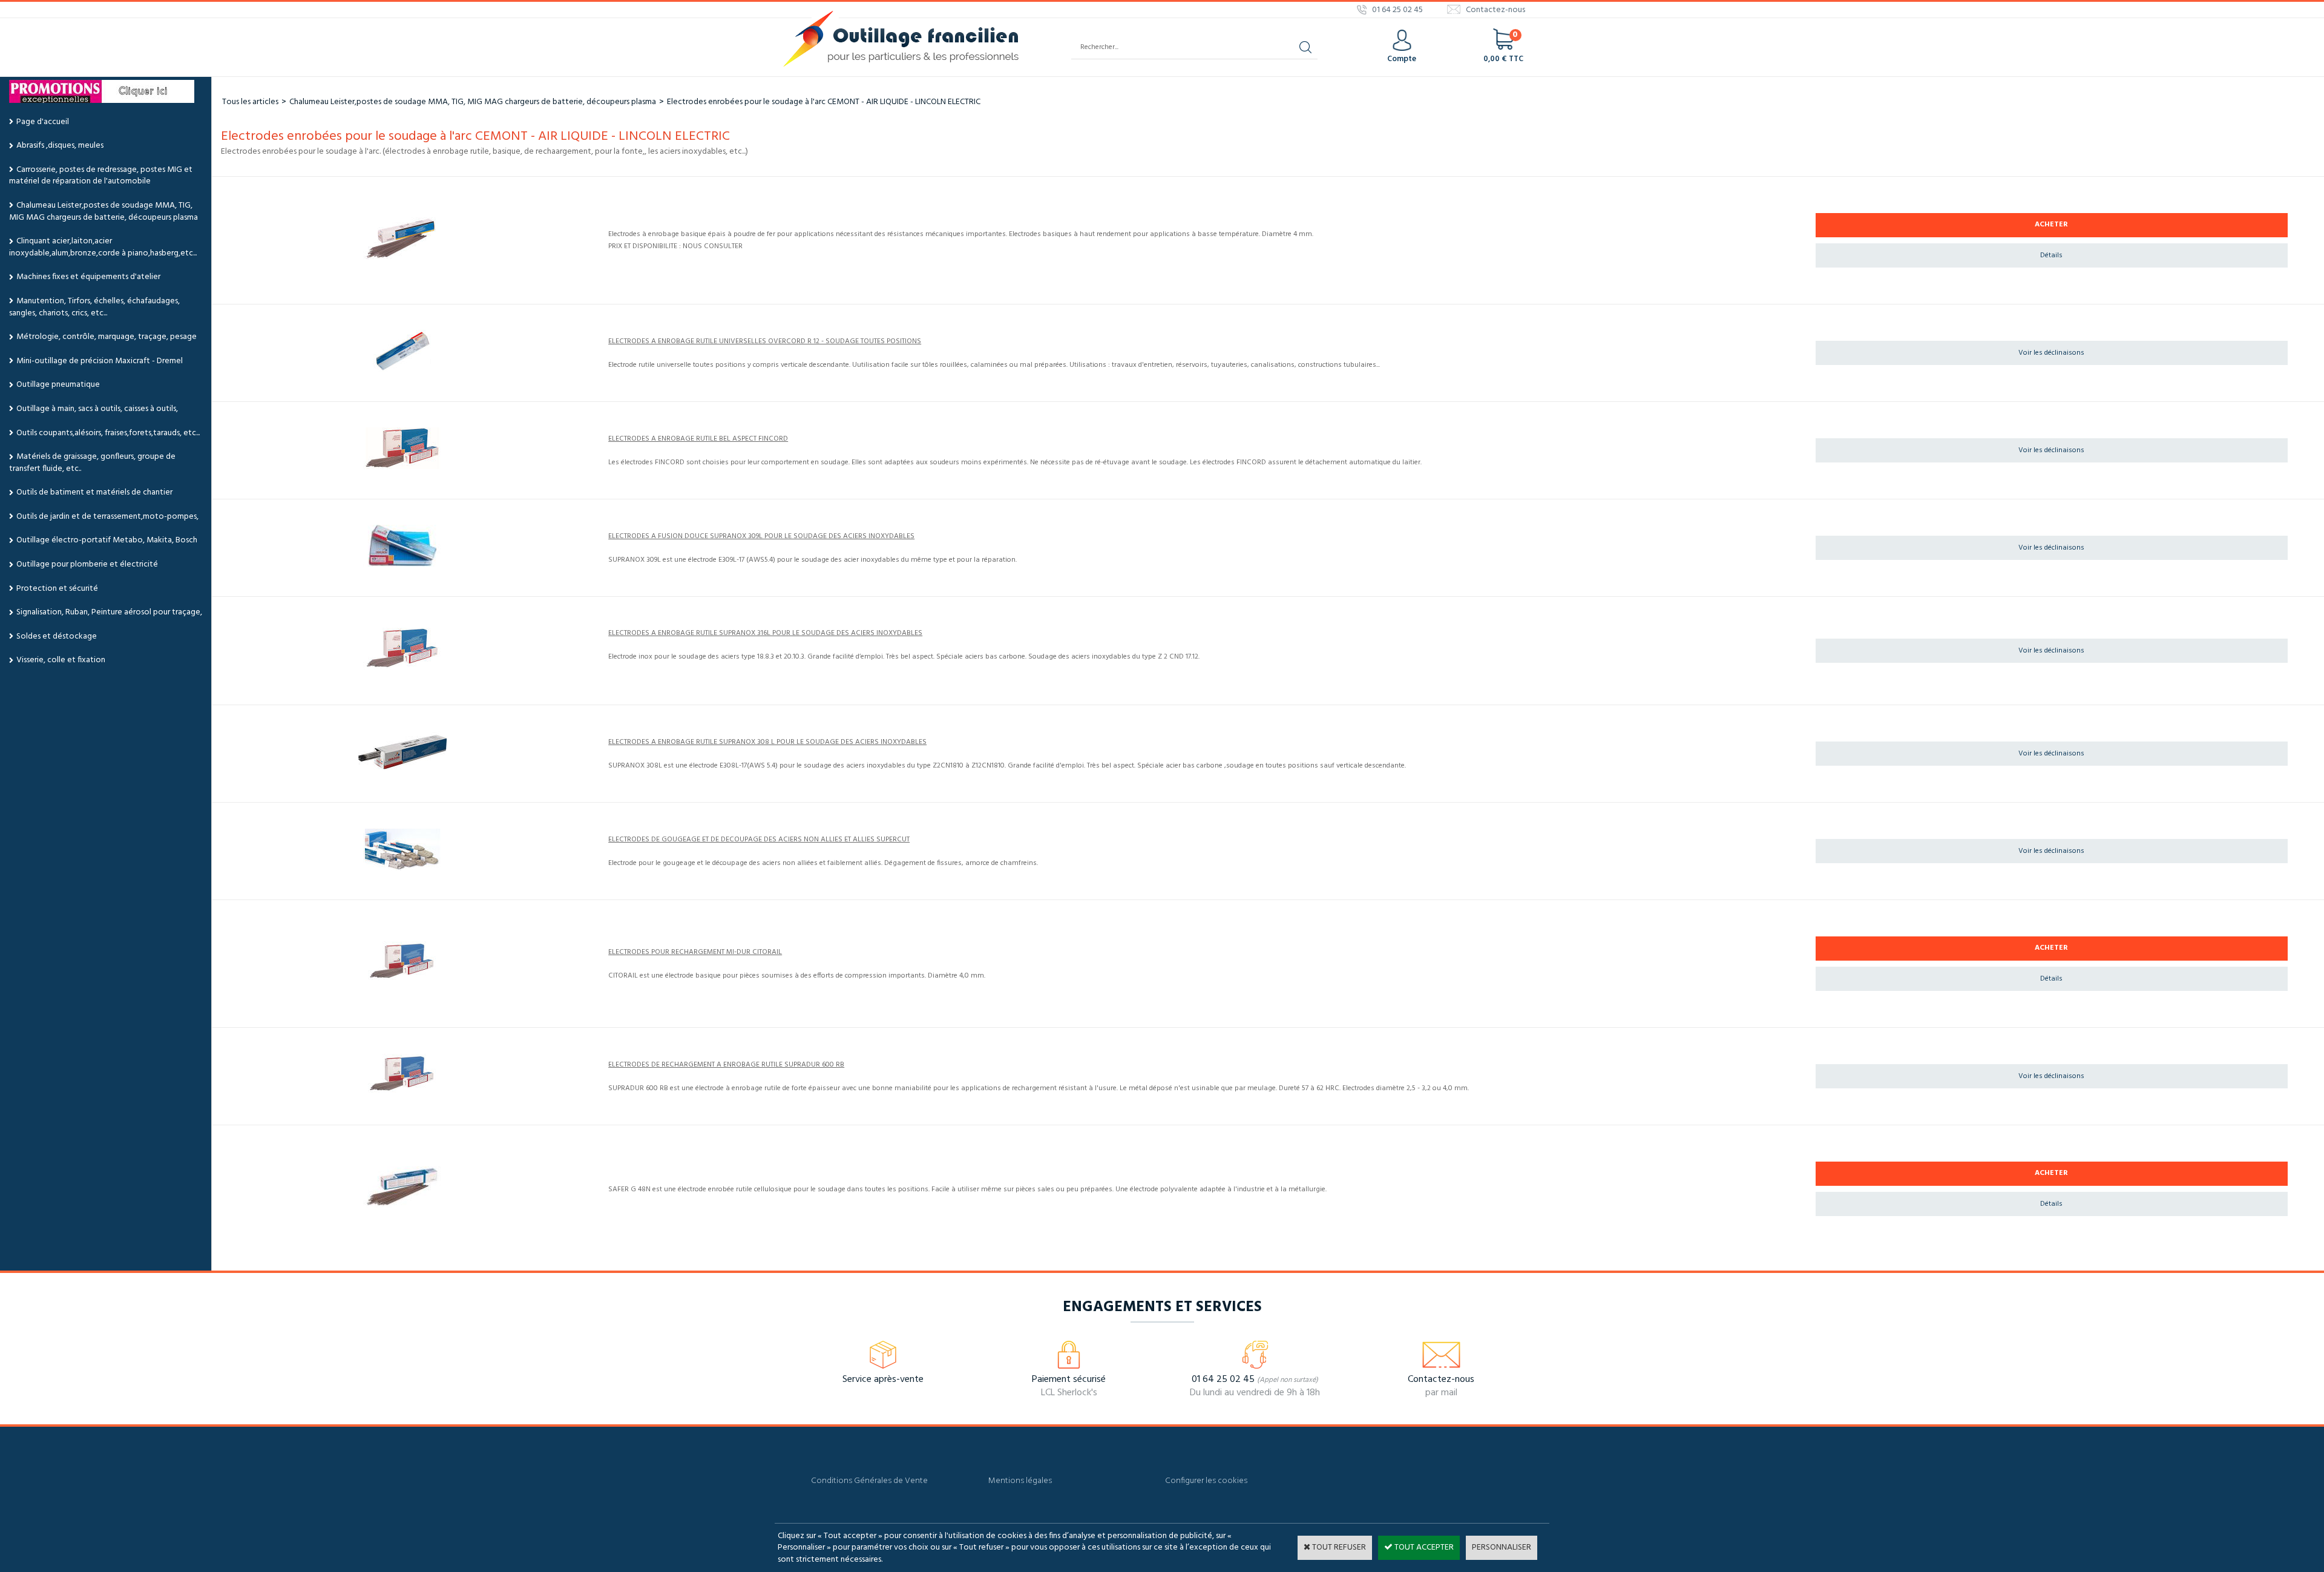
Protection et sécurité (57, 589)
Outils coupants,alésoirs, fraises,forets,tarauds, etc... (108, 433)
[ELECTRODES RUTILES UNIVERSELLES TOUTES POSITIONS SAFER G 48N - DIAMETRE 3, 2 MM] (402, 1206)
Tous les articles (250, 102)
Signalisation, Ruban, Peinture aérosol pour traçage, (109, 612)
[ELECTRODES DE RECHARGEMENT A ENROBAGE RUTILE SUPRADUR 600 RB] (402, 1093)
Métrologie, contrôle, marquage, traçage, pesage (107, 337)
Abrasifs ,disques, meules (60, 146)
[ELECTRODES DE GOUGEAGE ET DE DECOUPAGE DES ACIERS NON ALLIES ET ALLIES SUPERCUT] (402, 868)
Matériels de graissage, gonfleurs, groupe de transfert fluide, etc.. (92, 463)
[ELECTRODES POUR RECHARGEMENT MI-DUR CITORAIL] (402, 981)
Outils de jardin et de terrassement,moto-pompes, (107, 517)
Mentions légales (1020, 1481)
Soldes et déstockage (57, 636)
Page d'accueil (43, 122)
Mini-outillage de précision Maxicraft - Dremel (100, 361)
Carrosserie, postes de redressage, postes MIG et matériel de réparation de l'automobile (101, 176)
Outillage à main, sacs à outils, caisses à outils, (97, 409)
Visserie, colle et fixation (61, 660)
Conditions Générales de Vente (869, 1481)
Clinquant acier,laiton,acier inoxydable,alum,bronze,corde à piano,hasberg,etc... (103, 247)
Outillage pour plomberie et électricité (87, 564)
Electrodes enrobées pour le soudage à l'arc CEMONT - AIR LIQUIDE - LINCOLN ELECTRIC (824, 102)
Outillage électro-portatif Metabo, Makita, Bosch (107, 540)
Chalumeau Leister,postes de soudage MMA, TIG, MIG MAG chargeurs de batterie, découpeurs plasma (103, 212)
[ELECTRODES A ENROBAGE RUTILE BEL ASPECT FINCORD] (402, 467)
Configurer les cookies (1206, 1481)
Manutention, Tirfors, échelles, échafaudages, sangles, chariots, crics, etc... (94, 307)
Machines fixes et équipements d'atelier (88, 277)
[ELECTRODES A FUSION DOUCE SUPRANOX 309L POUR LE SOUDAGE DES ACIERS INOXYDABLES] (402, 564)
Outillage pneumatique (58, 385)
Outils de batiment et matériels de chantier (94, 492)
